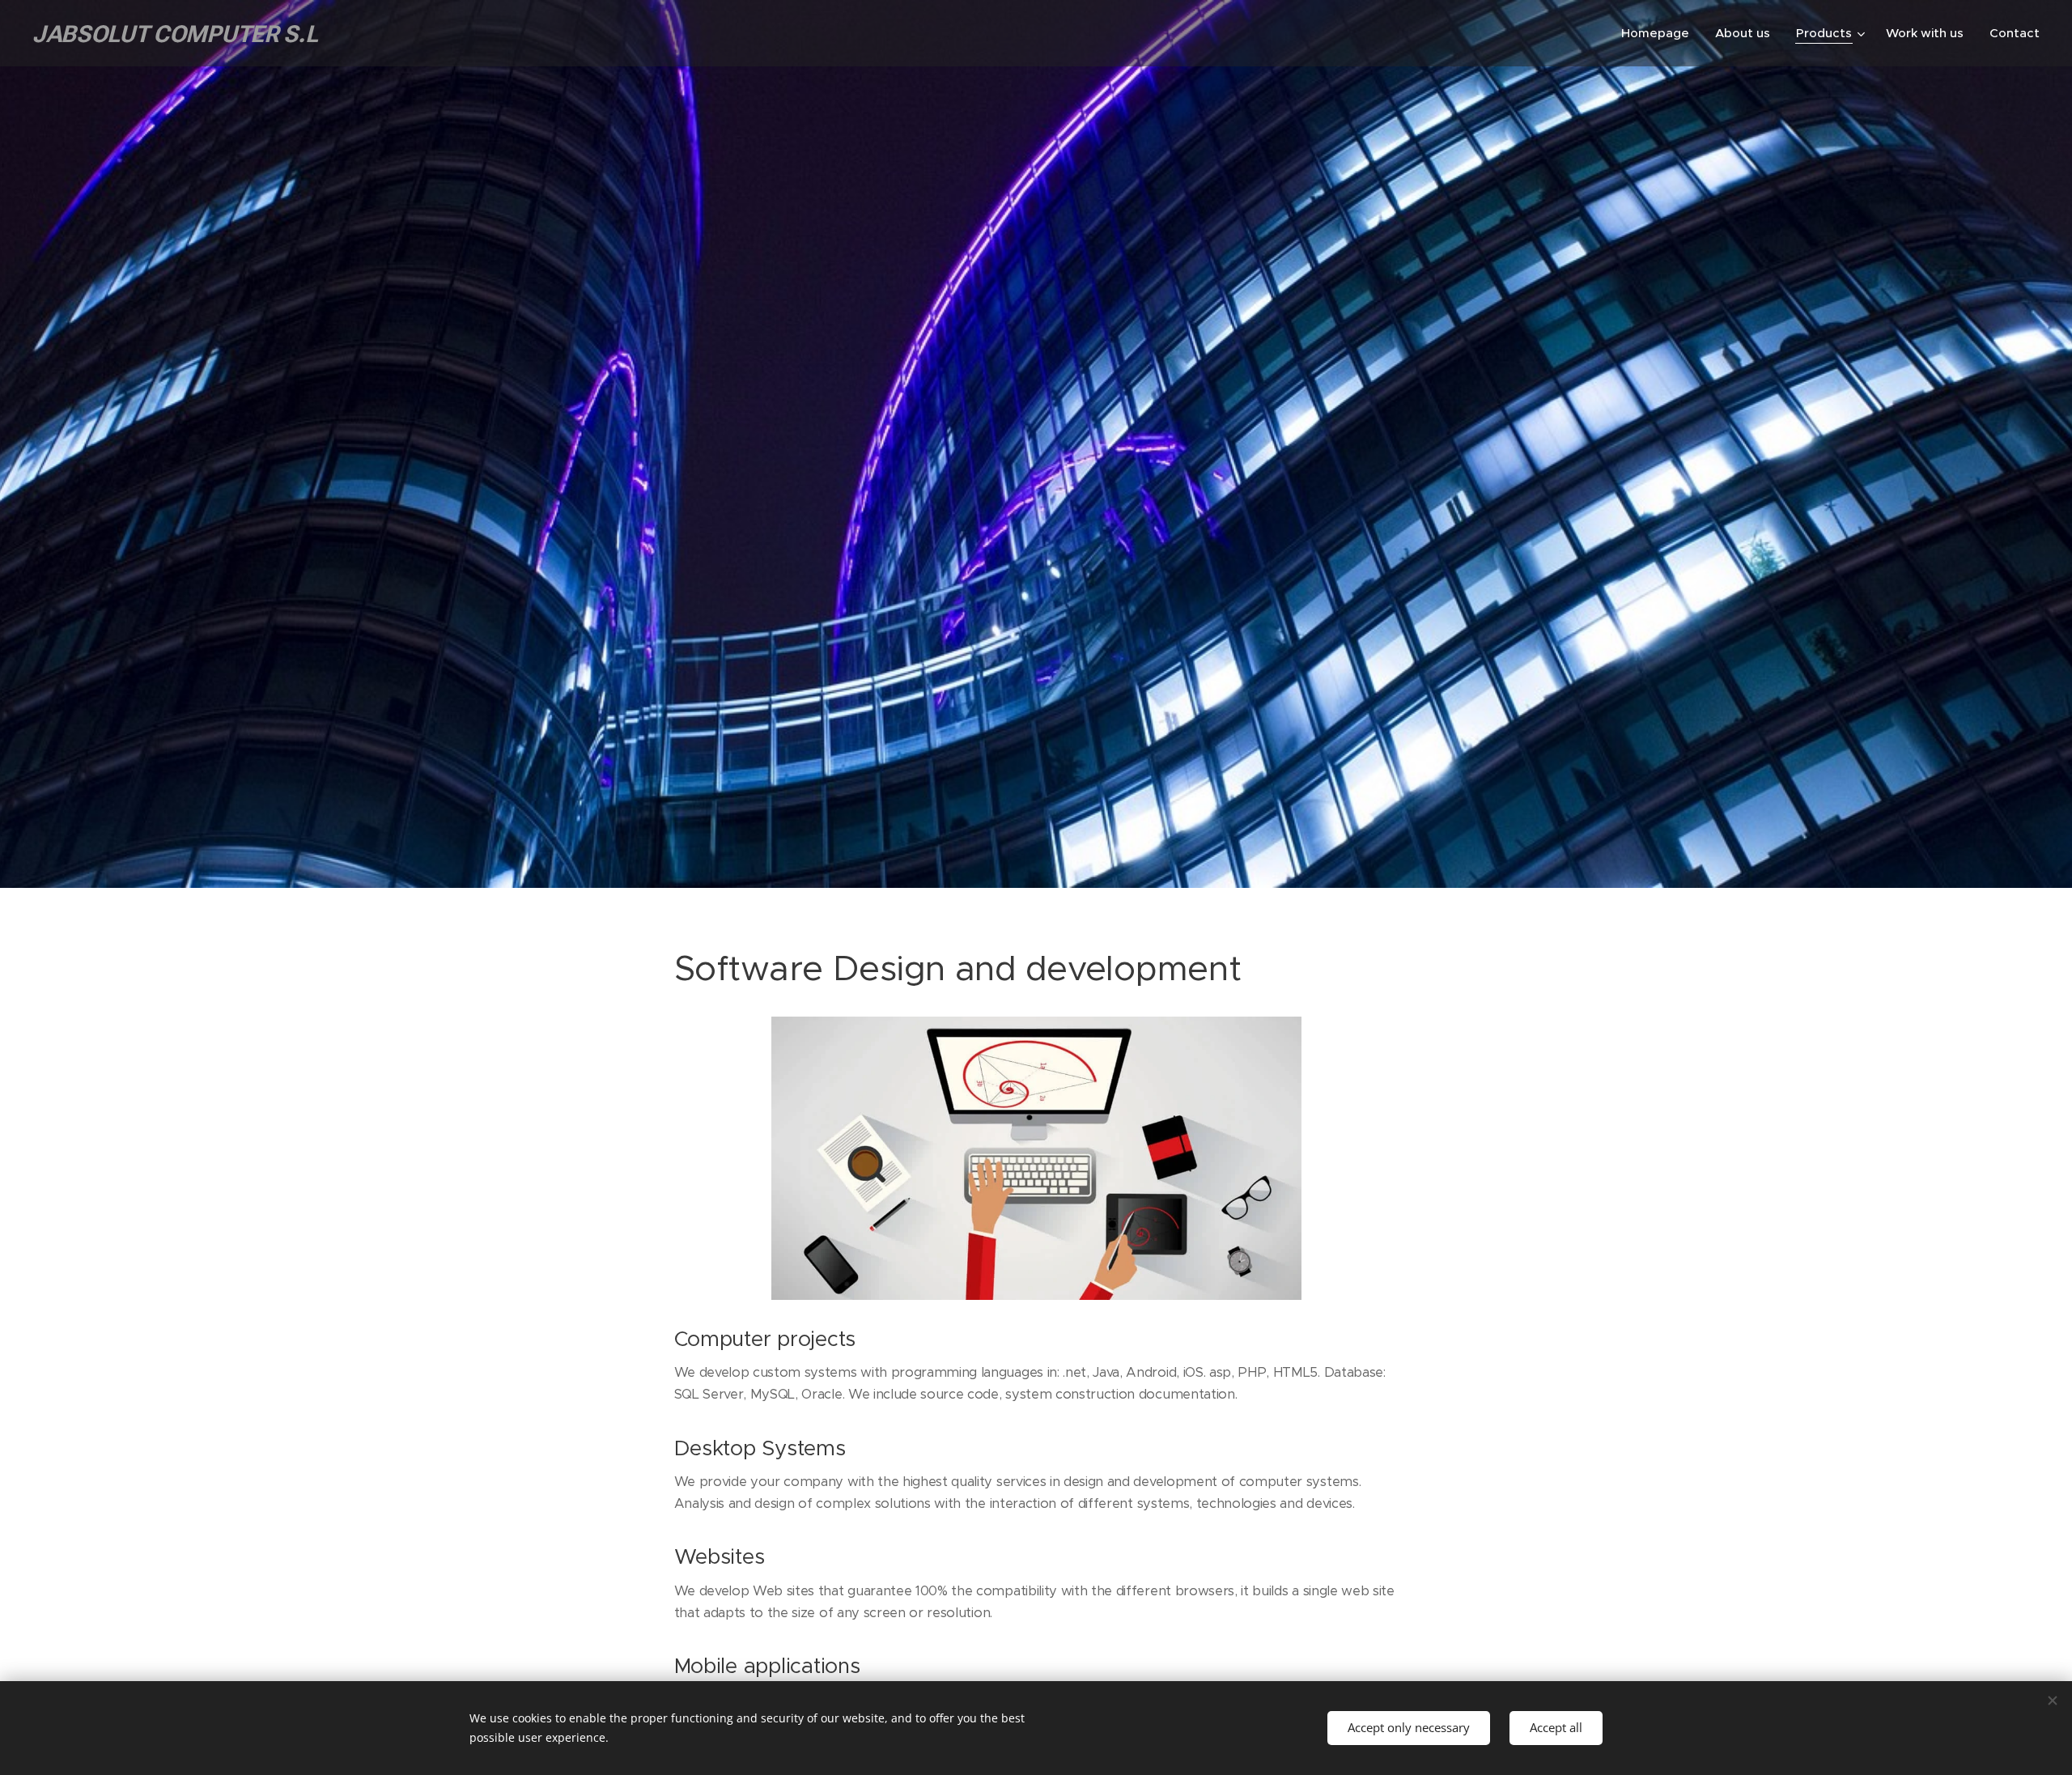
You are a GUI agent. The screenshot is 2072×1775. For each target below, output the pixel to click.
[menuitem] (1660, 33)
